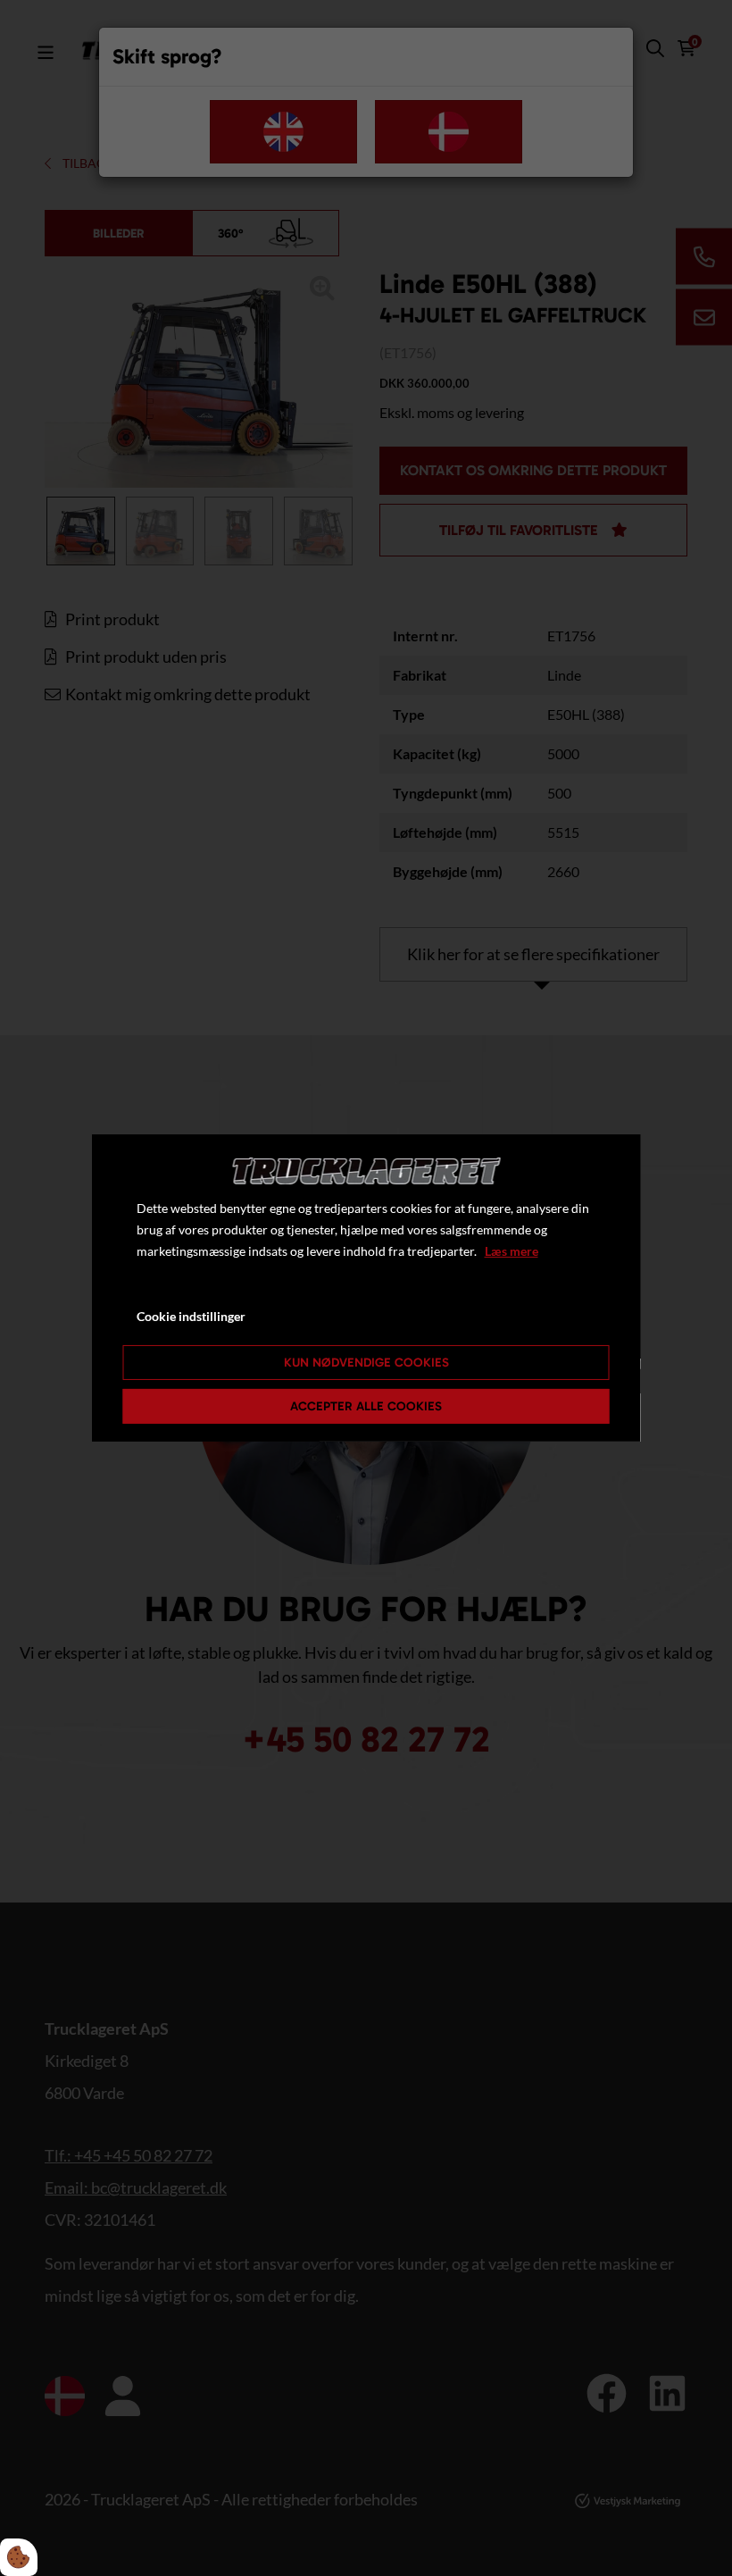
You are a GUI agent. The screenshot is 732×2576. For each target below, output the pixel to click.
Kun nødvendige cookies (366, 1363)
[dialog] (366, 1288)
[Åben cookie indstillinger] (19, 2557)
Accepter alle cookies (366, 1406)
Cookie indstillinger (191, 1316)
